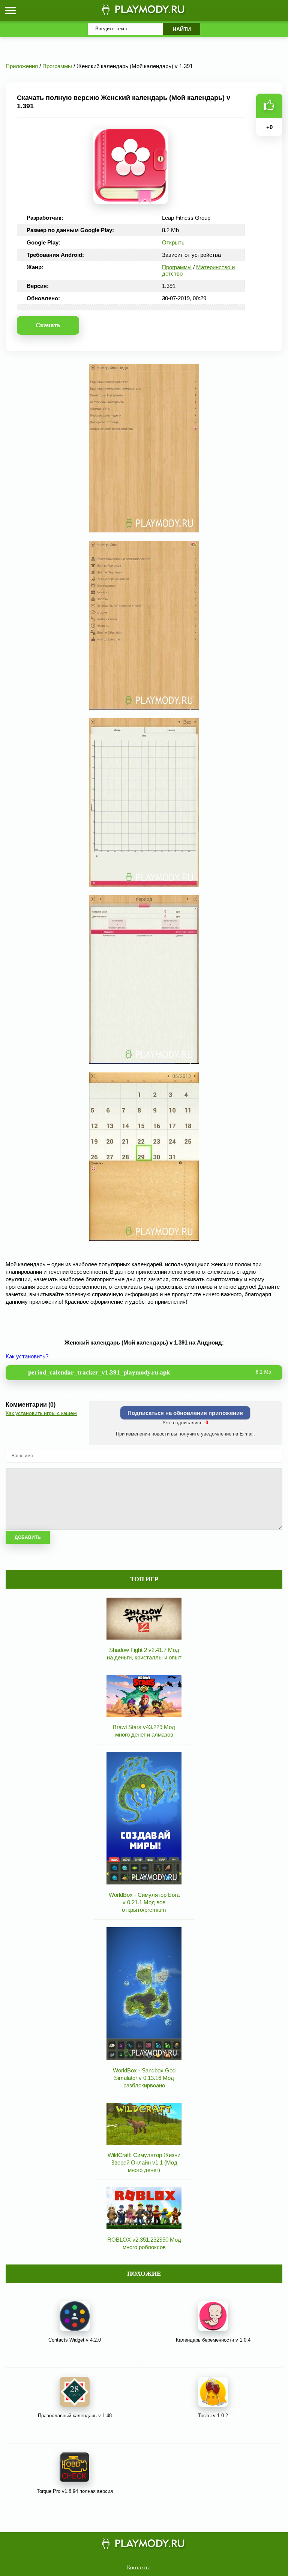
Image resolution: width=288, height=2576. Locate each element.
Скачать (48, 325)
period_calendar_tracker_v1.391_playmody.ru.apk (150, 1372)
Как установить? (27, 1356)
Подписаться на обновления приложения (185, 1413)
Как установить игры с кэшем (41, 1413)
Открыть (173, 242)
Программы (177, 267)
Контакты (138, 2567)
